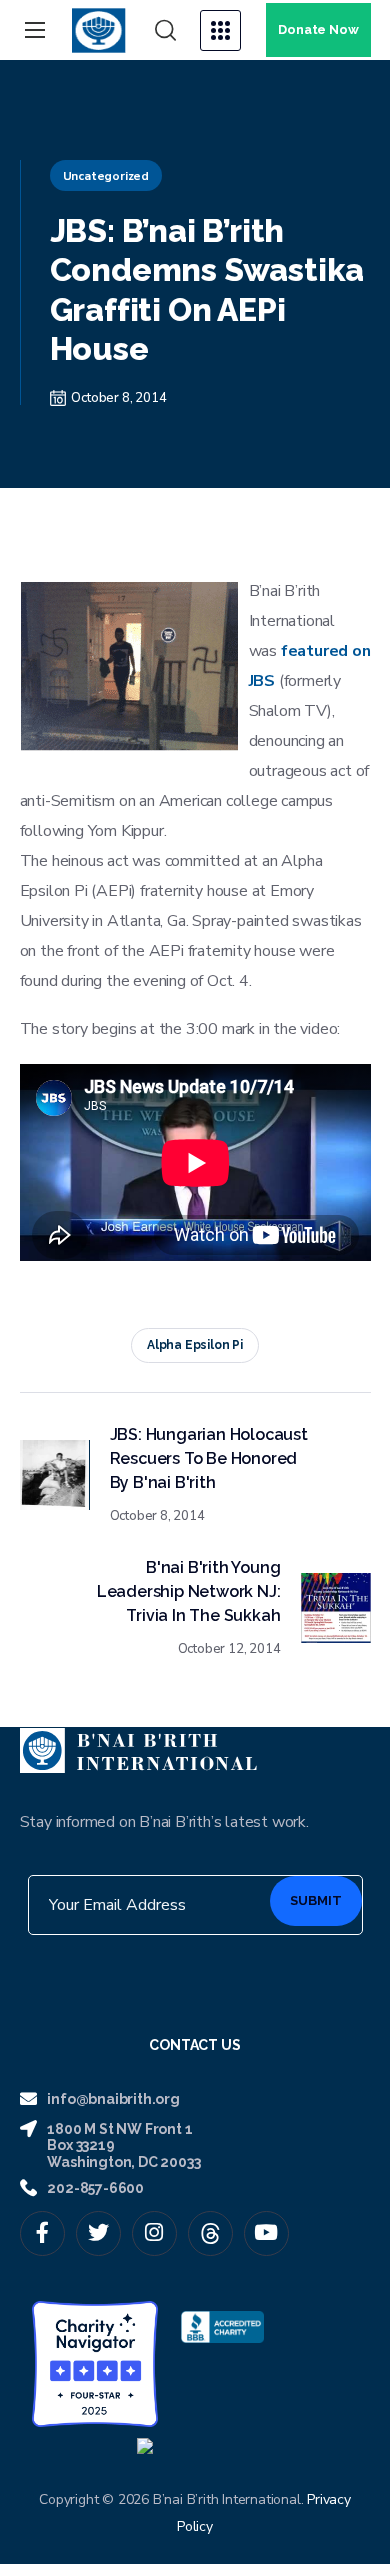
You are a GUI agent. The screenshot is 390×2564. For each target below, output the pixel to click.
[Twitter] (98, 2233)
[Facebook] (42, 2233)
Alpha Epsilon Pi (195, 1345)
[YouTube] (266, 2233)
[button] (165, 31)
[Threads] (210, 2233)
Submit (316, 1900)
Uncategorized (106, 176)
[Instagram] (154, 2233)
